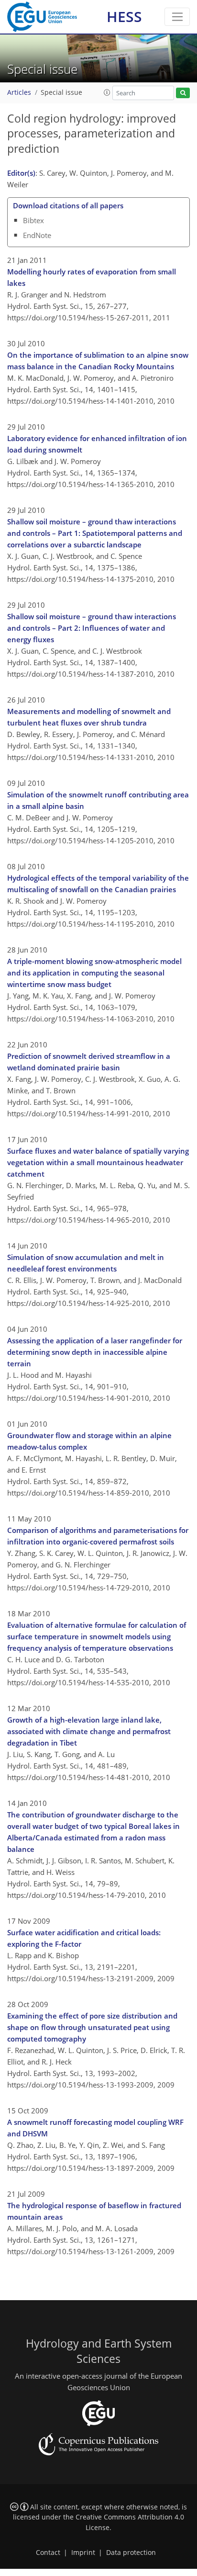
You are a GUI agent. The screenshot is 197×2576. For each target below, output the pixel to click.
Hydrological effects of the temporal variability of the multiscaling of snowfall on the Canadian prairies (98, 884)
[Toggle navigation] (177, 17)
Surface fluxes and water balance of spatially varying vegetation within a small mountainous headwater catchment (98, 1162)
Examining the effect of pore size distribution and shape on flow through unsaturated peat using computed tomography (92, 2027)
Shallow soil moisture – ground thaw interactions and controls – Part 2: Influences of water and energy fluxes (92, 628)
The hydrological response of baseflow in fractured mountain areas (94, 2211)
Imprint (83, 2553)
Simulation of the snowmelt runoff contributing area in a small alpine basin (98, 800)
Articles (19, 92)
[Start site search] (183, 93)
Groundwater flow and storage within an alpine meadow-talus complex (89, 1441)
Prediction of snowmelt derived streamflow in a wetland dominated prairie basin (89, 1062)
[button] (107, 92)
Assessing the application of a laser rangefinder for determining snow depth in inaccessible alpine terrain (95, 1352)
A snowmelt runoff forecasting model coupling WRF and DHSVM (95, 2128)
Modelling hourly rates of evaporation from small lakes (92, 277)
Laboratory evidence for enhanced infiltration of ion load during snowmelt (97, 444)
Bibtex (33, 220)
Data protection (131, 2553)
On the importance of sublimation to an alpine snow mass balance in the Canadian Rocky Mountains (98, 361)
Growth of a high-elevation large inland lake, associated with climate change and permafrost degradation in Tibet (89, 1731)
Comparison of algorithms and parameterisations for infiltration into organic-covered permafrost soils (98, 1536)
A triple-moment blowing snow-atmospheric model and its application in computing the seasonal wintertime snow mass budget (94, 973)
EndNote (37, 235)
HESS (124, 17)
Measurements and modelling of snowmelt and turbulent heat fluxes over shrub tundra (89, 717)
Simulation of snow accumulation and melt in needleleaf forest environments (86, 1263)
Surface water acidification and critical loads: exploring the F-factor (84, 1938)
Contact (48, 2553)
